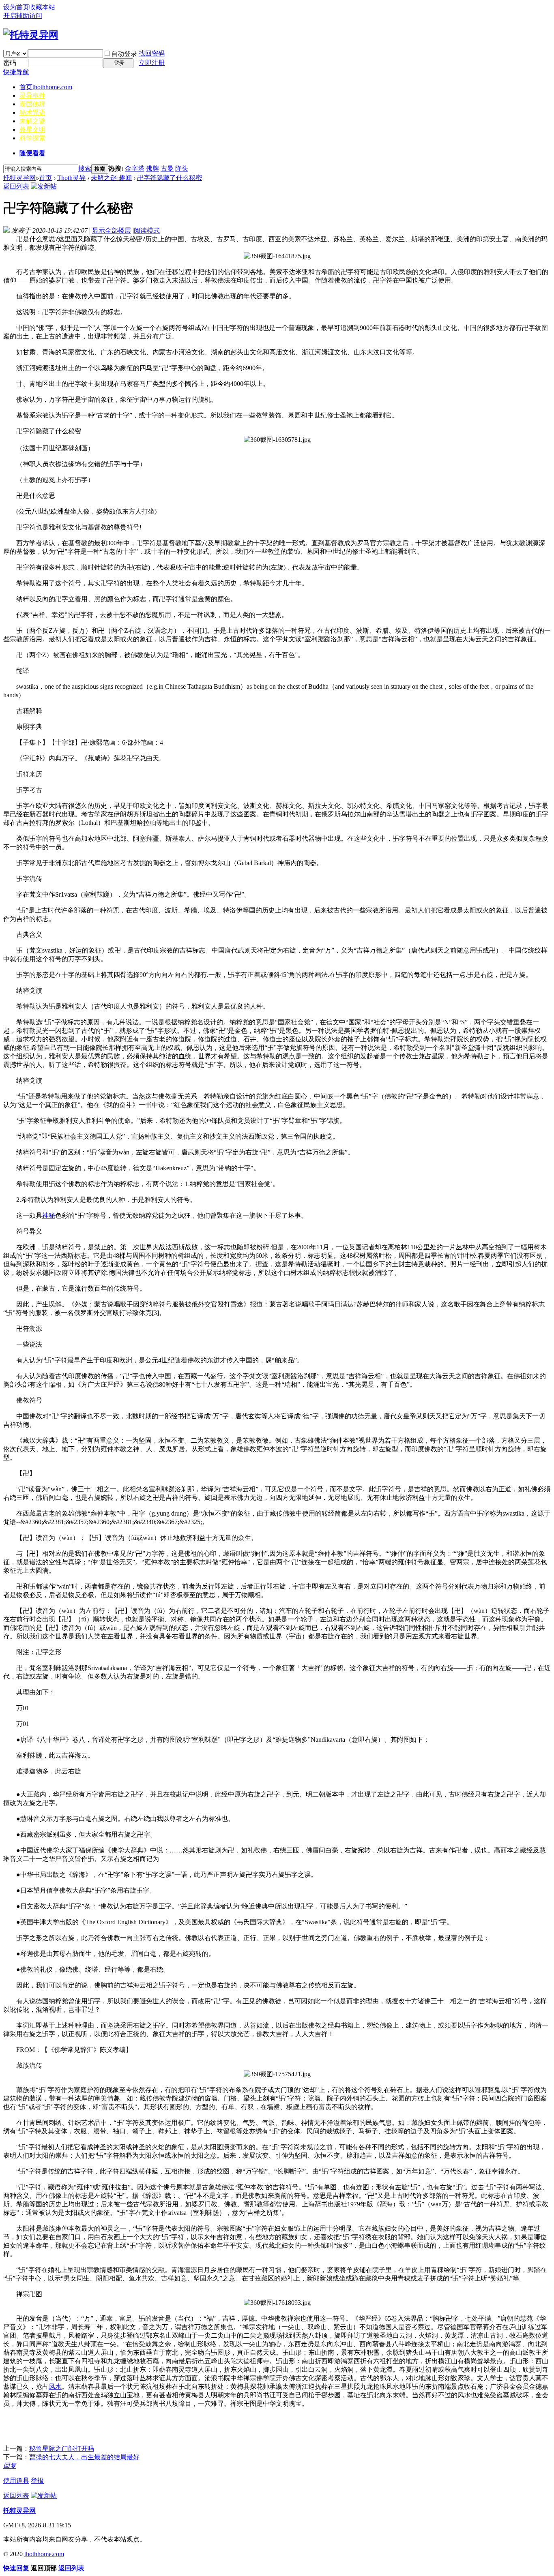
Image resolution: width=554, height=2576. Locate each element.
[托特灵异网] (31, 35)
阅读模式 (147, 230)
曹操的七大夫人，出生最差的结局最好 (84, 2457)
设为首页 (16, 7)
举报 (37, 2481)
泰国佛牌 (32, 104)
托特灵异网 (19, 178)
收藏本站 (42, 7)
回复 (10, 2466)
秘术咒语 (32, 112)
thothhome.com (44, 2554)
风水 (55, 2386)
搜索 (85, 168)
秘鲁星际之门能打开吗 (62, 2449)
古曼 (167, 168)
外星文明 (32, 130)
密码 (10, 63)
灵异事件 (32, 95)
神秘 (49, 1215)
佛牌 (152, 168)
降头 (182, 168)
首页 (46, 87)
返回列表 (16, 186)
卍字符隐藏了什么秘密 (170, 178)
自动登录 (124, 54)
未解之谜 (32, 121)
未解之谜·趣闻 (111, 178)
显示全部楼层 (112, 230)
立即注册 (152, 63)
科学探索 (32, 138)
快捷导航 (16, 72)
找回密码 (152, 53)
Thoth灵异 (71, 178)
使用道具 (16, 2481)
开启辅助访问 (23, 16)
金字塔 (135, 168)
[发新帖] (44, 186)
